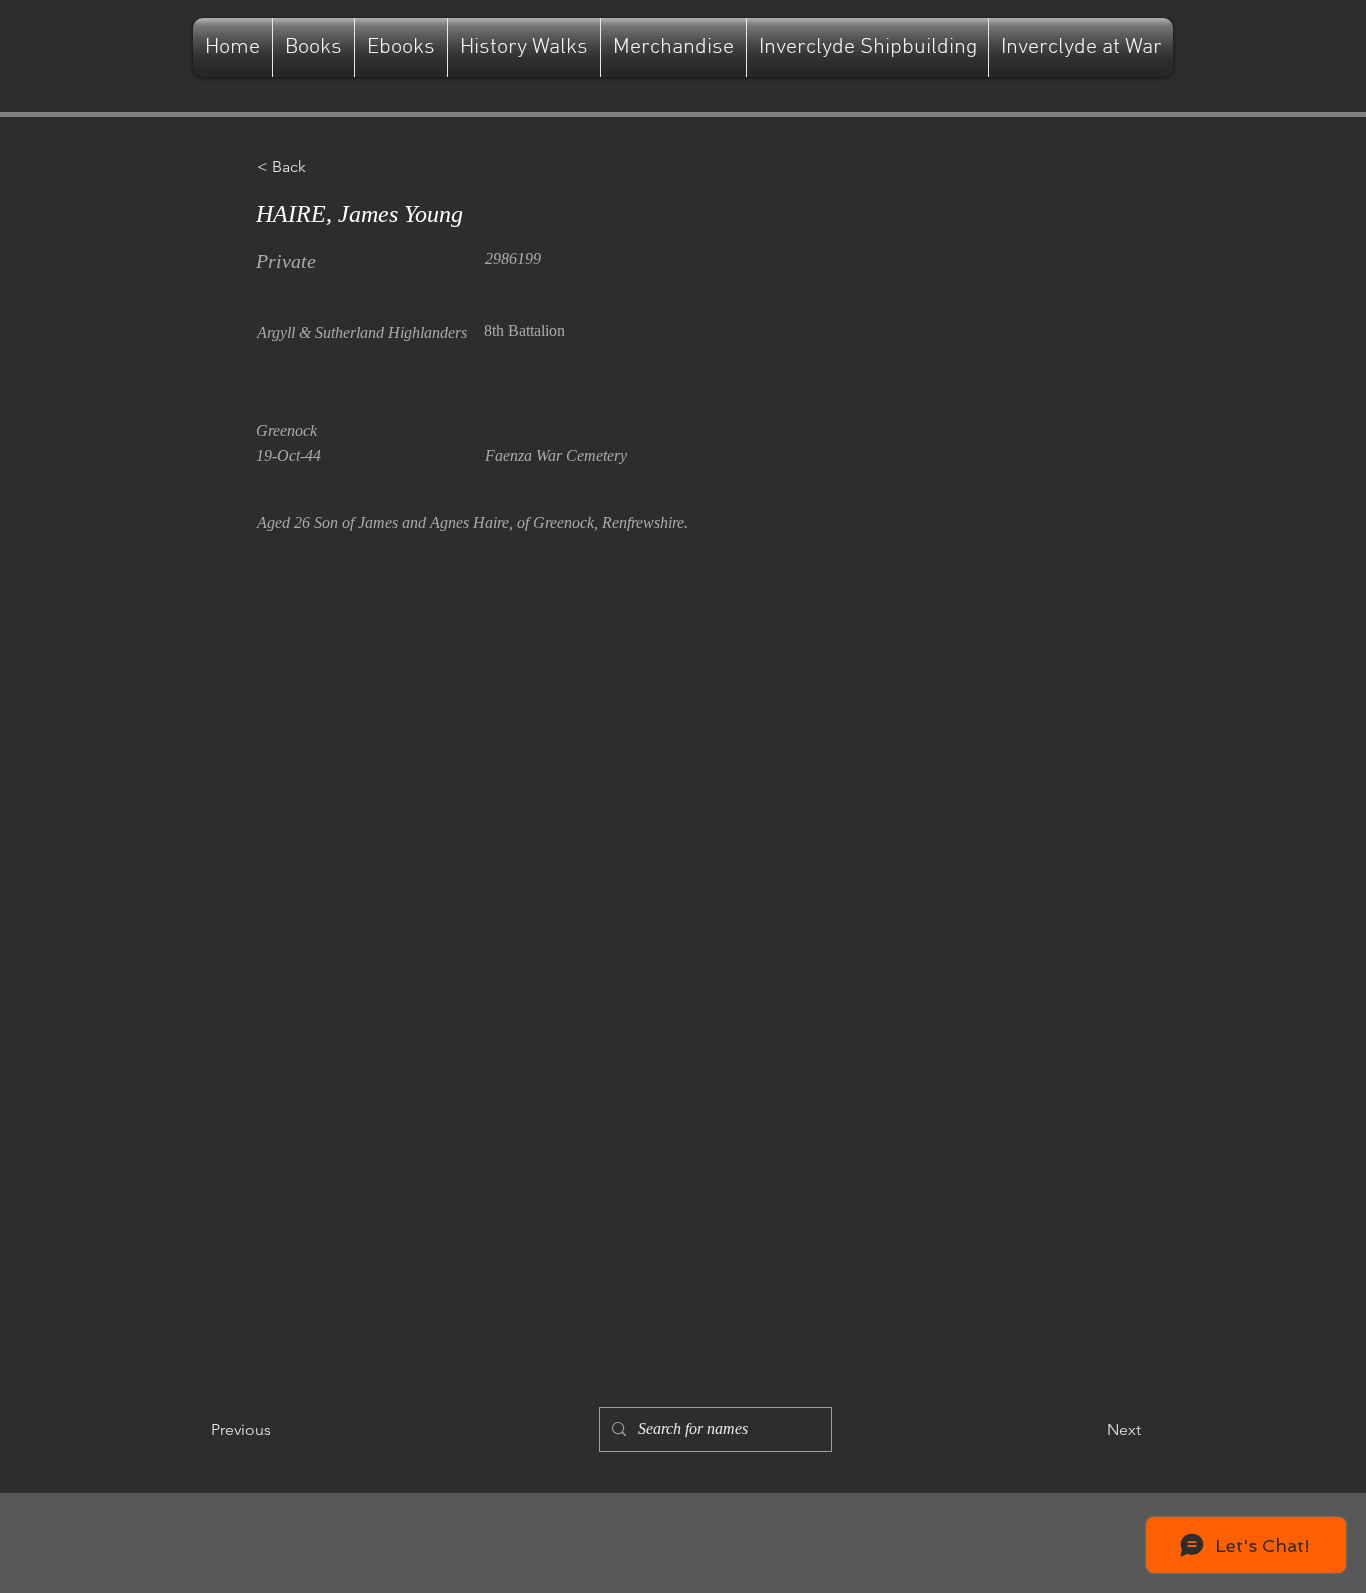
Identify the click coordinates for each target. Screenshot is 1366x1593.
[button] (323, 167)
